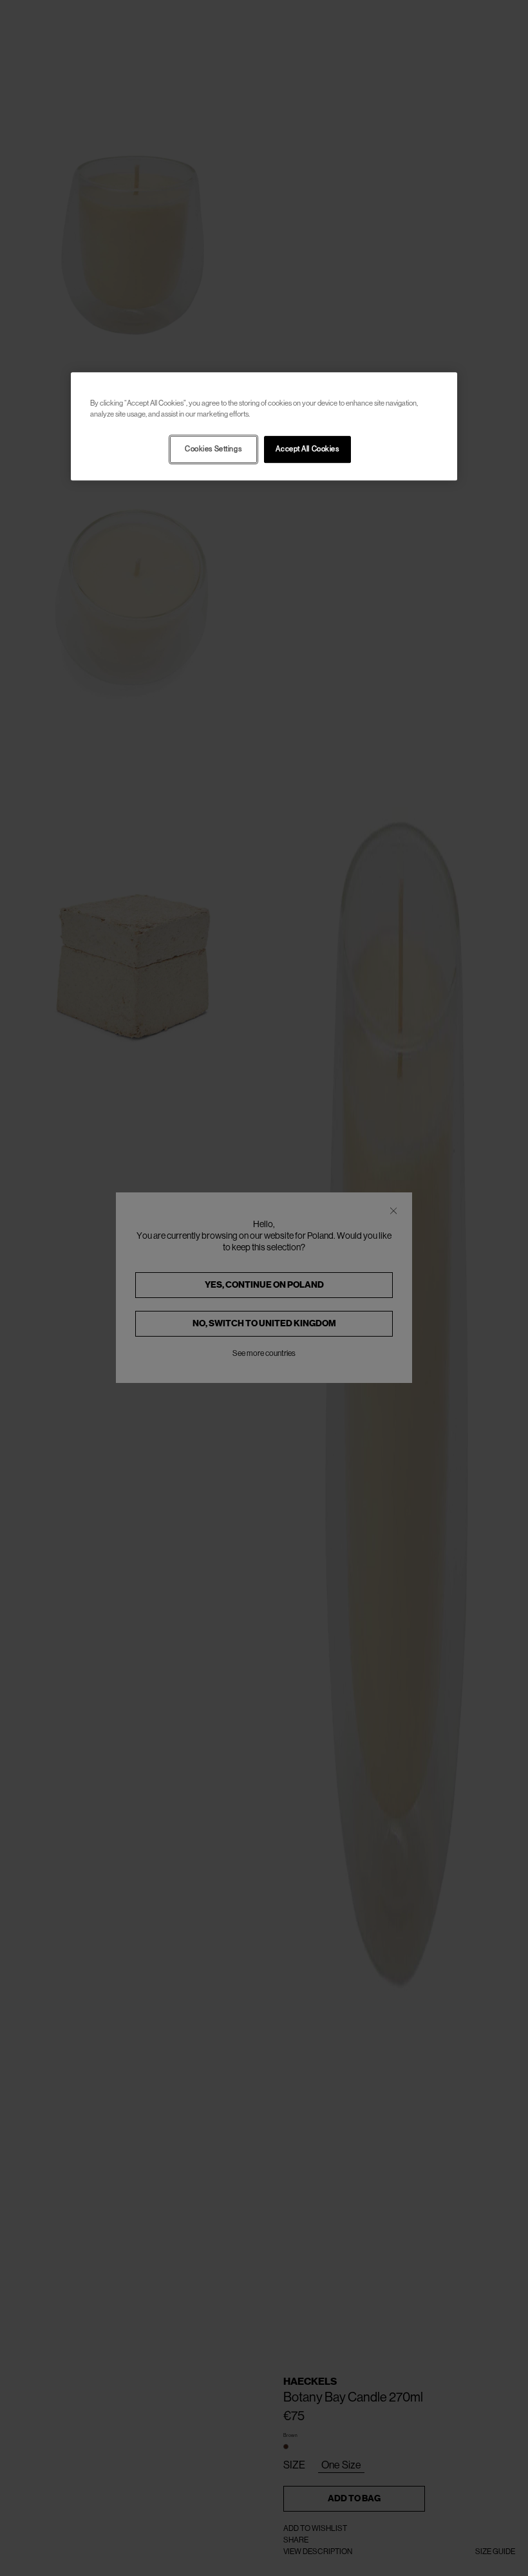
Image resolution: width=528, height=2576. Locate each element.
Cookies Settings (213, 449)
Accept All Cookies (307, 449)
